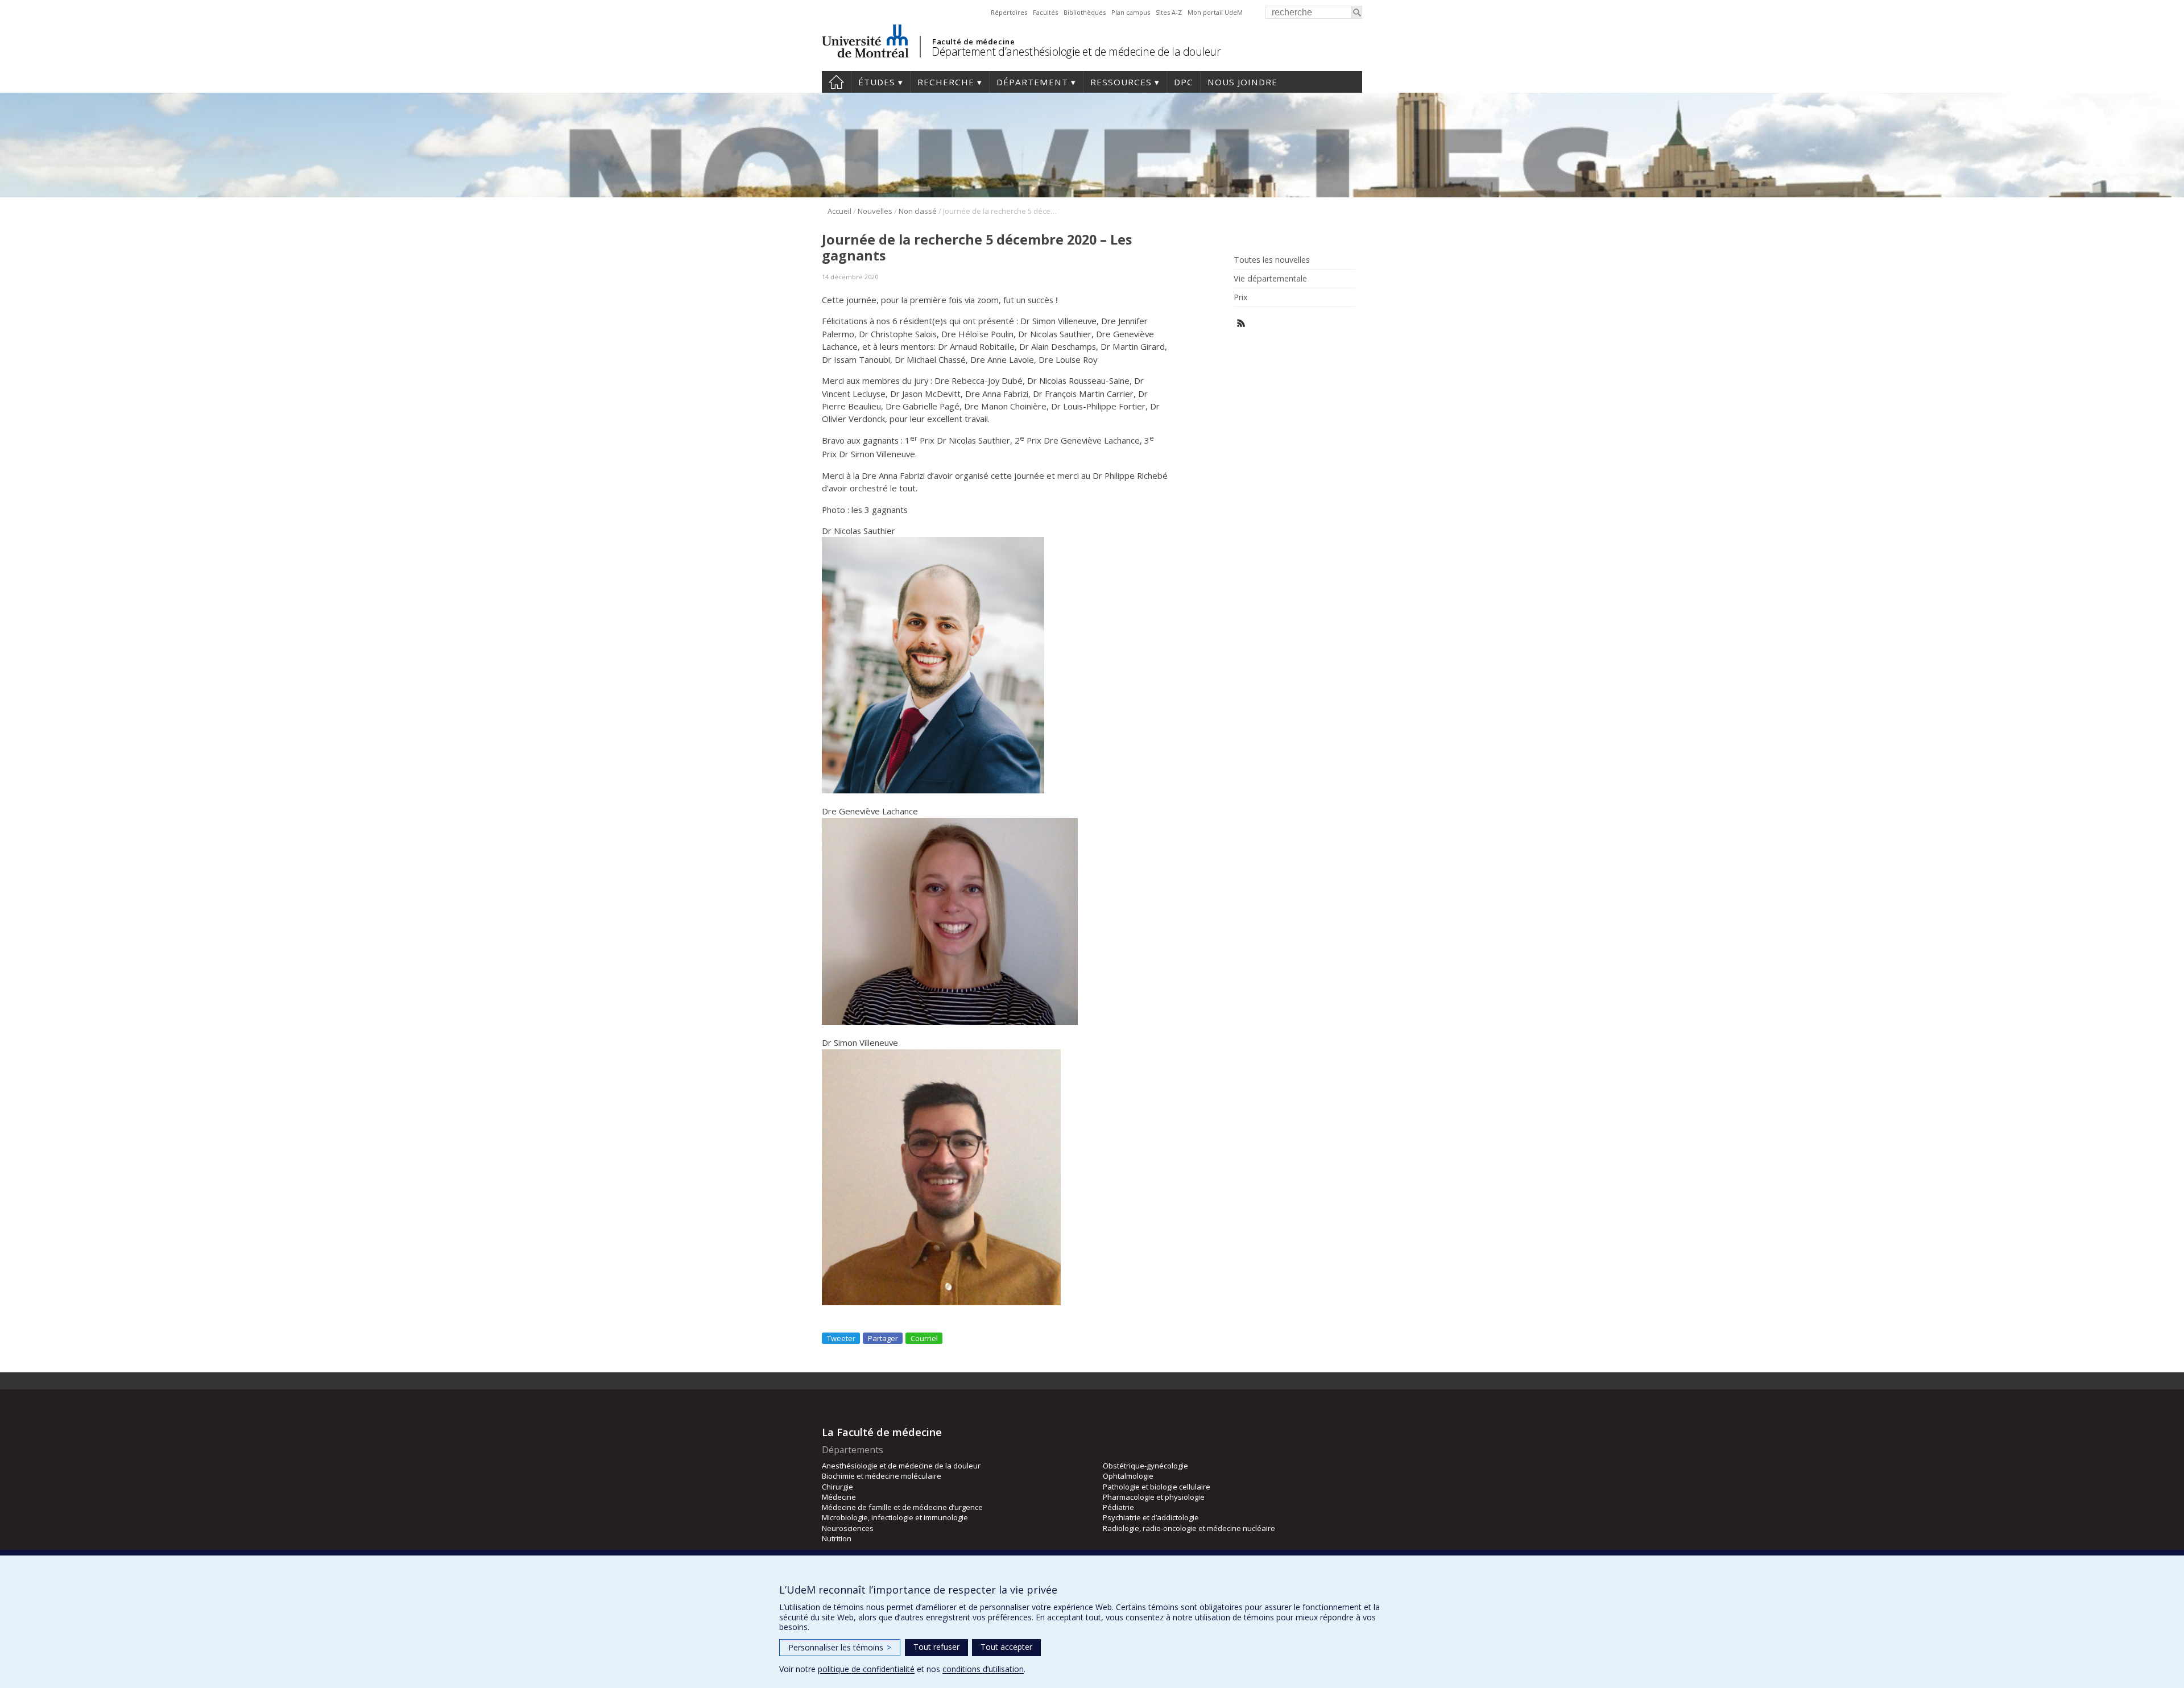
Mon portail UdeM (1215, 12)
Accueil (836, 82)
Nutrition (837, 1538)
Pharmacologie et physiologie (1154, 1497)
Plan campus (1131, 12)
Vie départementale (1270, 279)
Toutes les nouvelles (1272, 260)
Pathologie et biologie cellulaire (1157, 1487)
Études (877, 82)
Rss (1241, 323)
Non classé (918, 211)
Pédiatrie (1118, 1507)
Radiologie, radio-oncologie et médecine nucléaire (1189, 1528)
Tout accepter (1006, 1647)
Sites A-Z (1169, 12)
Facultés (1045, 12)
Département (1032, 82)
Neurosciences (848, 1528)
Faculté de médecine (973, 42)
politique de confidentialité (866, 1669)
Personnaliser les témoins (840, 1647)
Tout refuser (936, 1647)
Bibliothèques (1085, 12)
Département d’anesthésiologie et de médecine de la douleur (1076, 51)
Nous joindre (1242, 82)
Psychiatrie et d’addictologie (1151, 1517)
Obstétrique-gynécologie (1145, 1466)
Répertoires (1009, 12)
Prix (1240, 297)
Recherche (946, 82)
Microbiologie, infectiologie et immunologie (895, 1517)
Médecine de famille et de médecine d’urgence (902, 1507)
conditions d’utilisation (983, 1669)
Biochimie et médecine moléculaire (882, 1476)
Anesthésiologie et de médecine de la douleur (901, 1466)
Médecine (839, 1497)
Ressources (1121, 82)
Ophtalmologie (1128, 1476)
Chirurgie (837, 1487)
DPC (1184, 82)
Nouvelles (875, 211)
